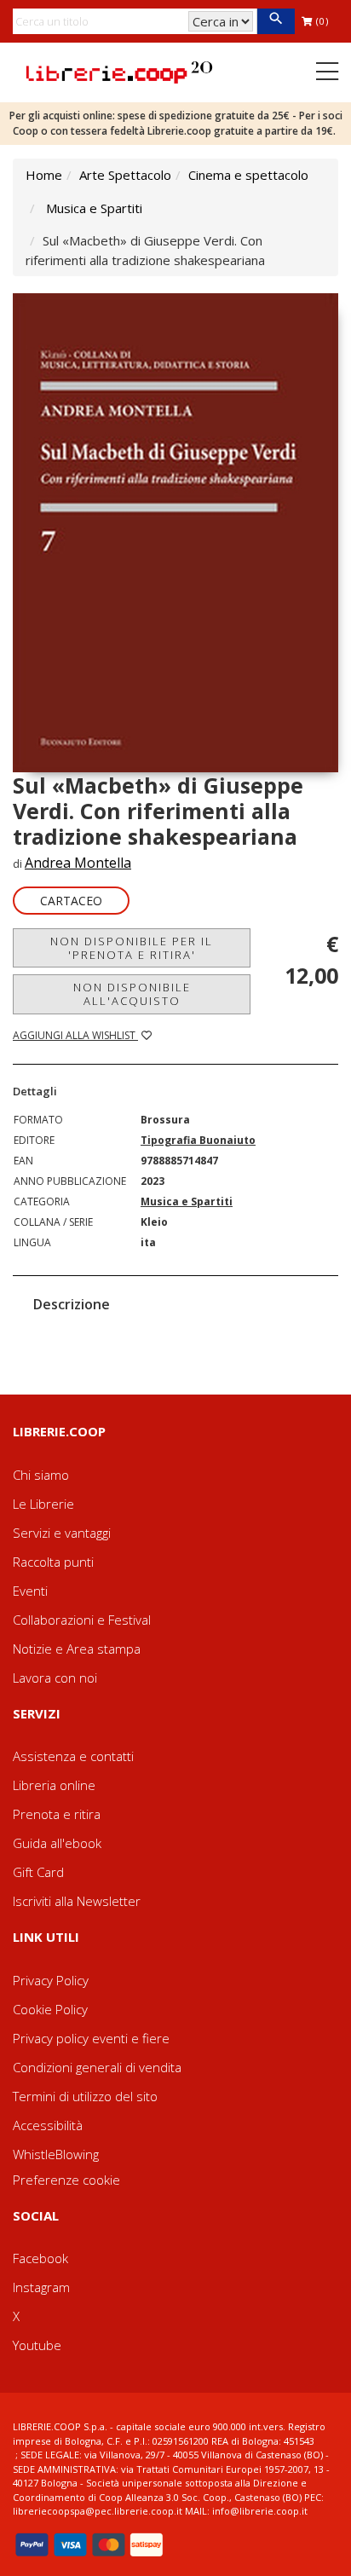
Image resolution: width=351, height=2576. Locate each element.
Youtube (37, 2345)
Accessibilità (48, 2125)
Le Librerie (43, 1504)
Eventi (30, 1591)
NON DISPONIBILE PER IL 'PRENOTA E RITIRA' (132, 948)
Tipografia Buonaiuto (198, 1140)
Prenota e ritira (57, 1814)
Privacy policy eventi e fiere (91, 2038)
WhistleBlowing (56, 2154)
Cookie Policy (50, 2009)
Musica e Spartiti (94, 208)
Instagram (41, 2287)
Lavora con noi (55, 1678)
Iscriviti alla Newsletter (77, 1901)
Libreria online (54, 1785)
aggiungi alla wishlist (75, 1035)
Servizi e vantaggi (62, 1533)
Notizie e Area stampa (77, 1649)
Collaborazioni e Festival (82, 1620)
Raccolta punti (53, 1562)
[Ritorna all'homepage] (119, 71)
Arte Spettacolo (125, 175)
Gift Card (38, 1872)
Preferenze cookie (66, 2180)
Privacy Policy (51, 1980)
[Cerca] (276, 21)
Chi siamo (41, 1475)
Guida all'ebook (57, 1843)
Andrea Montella (78, 863)
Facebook (40, 2258)
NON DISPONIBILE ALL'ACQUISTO (132, 994)
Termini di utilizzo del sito (85, 2096)
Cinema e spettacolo (248, 175)
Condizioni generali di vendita (97, 2067)
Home (44, 175)
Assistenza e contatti (73, 1756)
